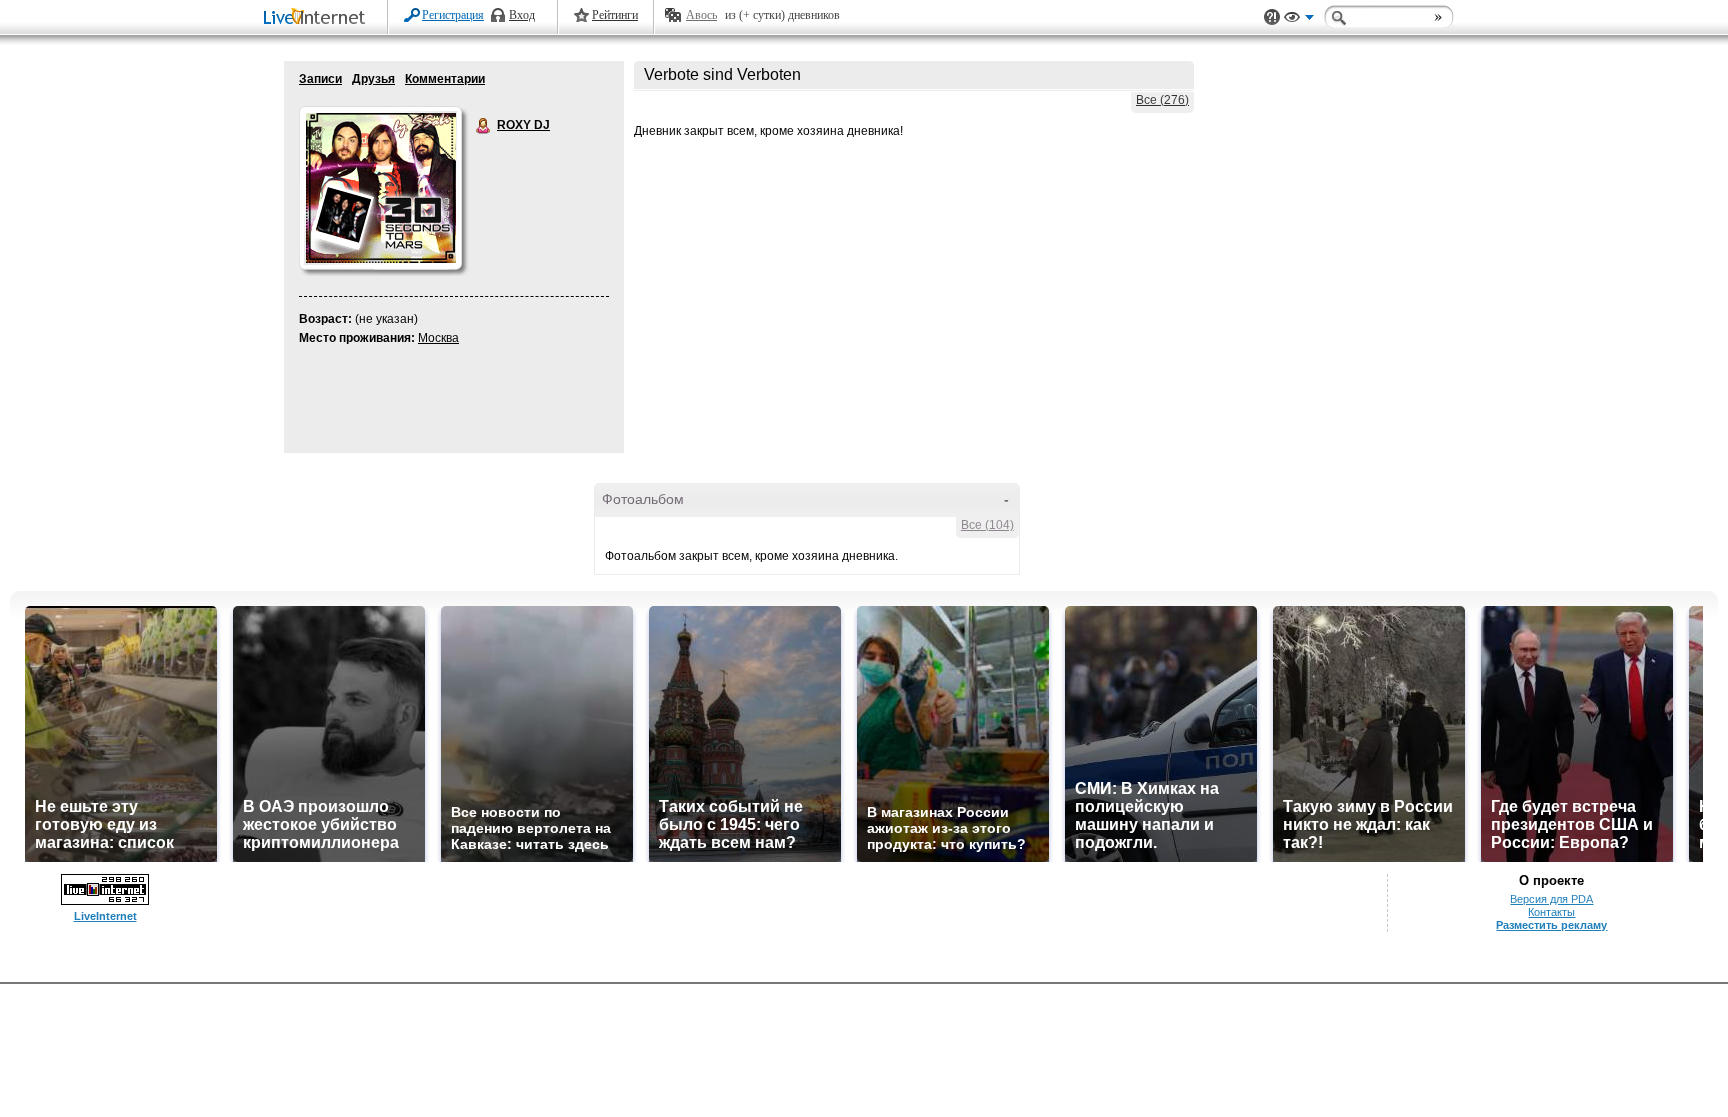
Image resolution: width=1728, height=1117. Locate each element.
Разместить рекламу (1551, 925)
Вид (1299, 20)
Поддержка (1272, 17)
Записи (320, 79)
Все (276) (1162, 100)
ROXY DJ (484, 126)
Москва (438, 338)
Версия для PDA (1551, 899)
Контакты (1551, 912)
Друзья (373, 79)
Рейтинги (615, 15)
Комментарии (445, 79)
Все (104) (987, 525)
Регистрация (453, 15)
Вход (522, 15)
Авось (701, 15)
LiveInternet (318, 18)
